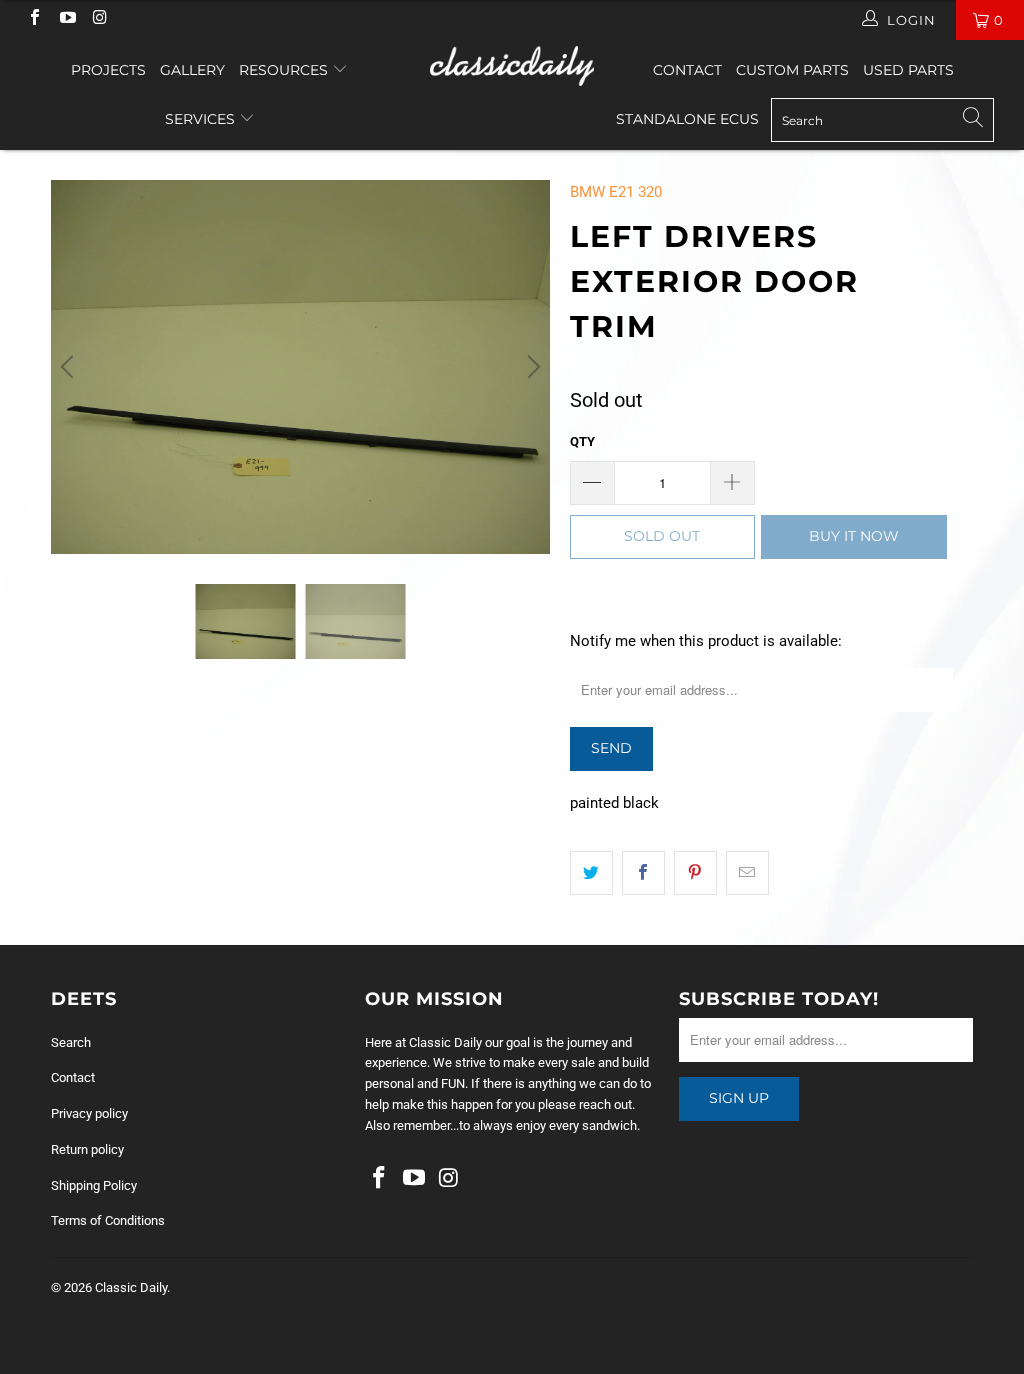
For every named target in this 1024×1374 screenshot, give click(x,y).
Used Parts (908, 70)
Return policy (87, 1149)
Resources (285, 70)
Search (71, 1042)
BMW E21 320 (616, 192)
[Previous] (70, 367)
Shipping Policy (94, 1185)
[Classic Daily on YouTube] (66, 19)
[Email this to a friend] (747, 873)
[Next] (531, 367)
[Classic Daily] (512, 66)
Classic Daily (131, 1287)
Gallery (192, 70)
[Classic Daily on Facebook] (34, 19)
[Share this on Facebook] (643, 873)
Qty (582, 441)
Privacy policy (89, 1113)
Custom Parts (792, 70)
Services (202, 119)
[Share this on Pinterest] (695, 873)
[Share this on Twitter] (591, 873)
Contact (687, 70)
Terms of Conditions (108, 1220)
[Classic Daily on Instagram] (99, 19)
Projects (108, 70)
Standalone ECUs (687, 119)
